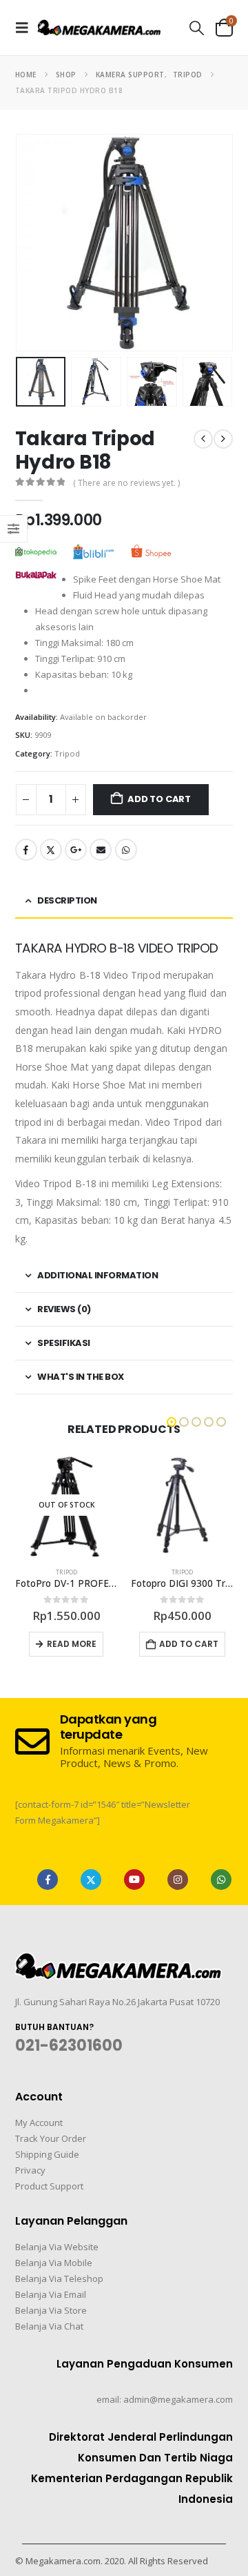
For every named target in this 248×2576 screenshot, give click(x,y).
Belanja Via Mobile (54, 2263)
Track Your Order (51, 2138)
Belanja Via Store (51, 2310)
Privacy (30, 2170)
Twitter (51, 850)
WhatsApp (126, 850)
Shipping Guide (47, 2154)
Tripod (67, 753)
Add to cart (159, 799)
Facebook (26, 850)
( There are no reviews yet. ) (126, 483)
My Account (39, 2123)
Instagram (178, 1880)
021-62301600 (69, 2046)
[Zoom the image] (118, 1961)
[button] (26, 28)
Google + (76, 850)
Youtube (134, 1880)
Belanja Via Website (57, 2247)
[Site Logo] (99, 27)
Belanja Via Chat (49, 2326)
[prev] (203, 439)
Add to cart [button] (189, 1644)
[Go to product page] (182, 1505)
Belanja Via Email (51, 2294)
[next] (223, 439)
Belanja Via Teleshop (59, 2279)
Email (101, 850)
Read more (72, 1644)
